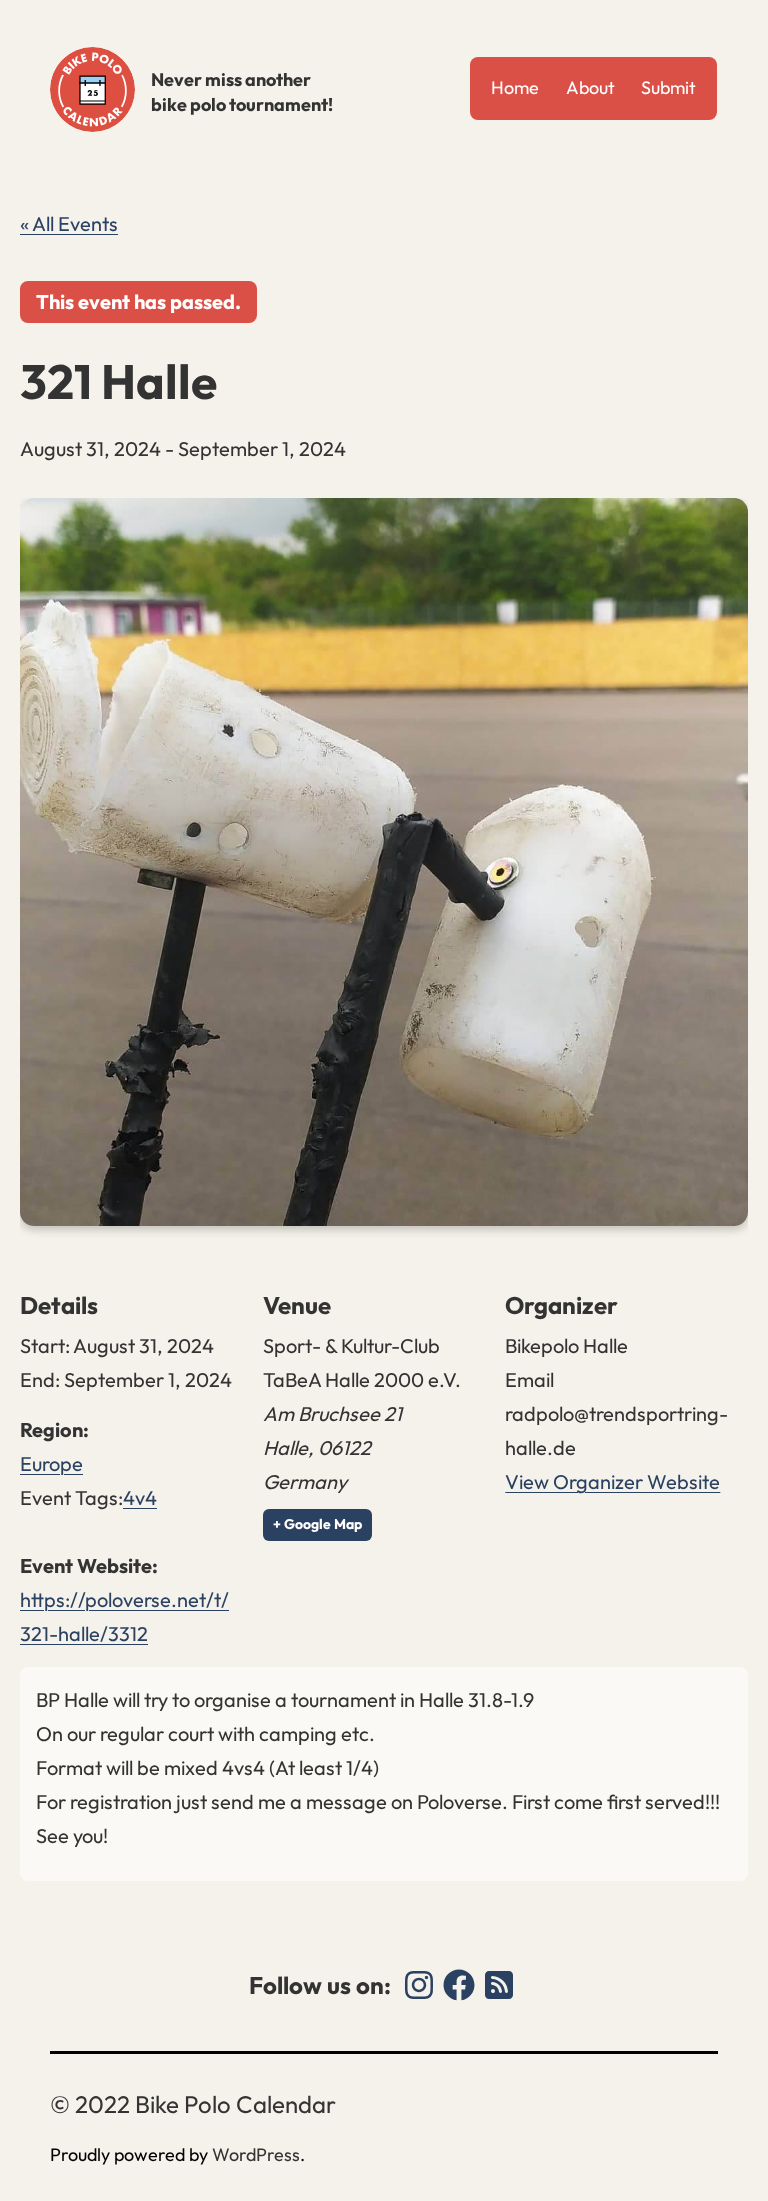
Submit (668, 87)
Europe (51, 1463)
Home (515, 87)
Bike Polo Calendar (92, 89)
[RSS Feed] (499, 1985)
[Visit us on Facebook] (459, 1985)
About (590, 87)
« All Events (69, 223)
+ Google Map (317, 1524)
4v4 (140, 1497)
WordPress (256, 2154)
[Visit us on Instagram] (419, 1985)
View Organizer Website (612, 1481)
